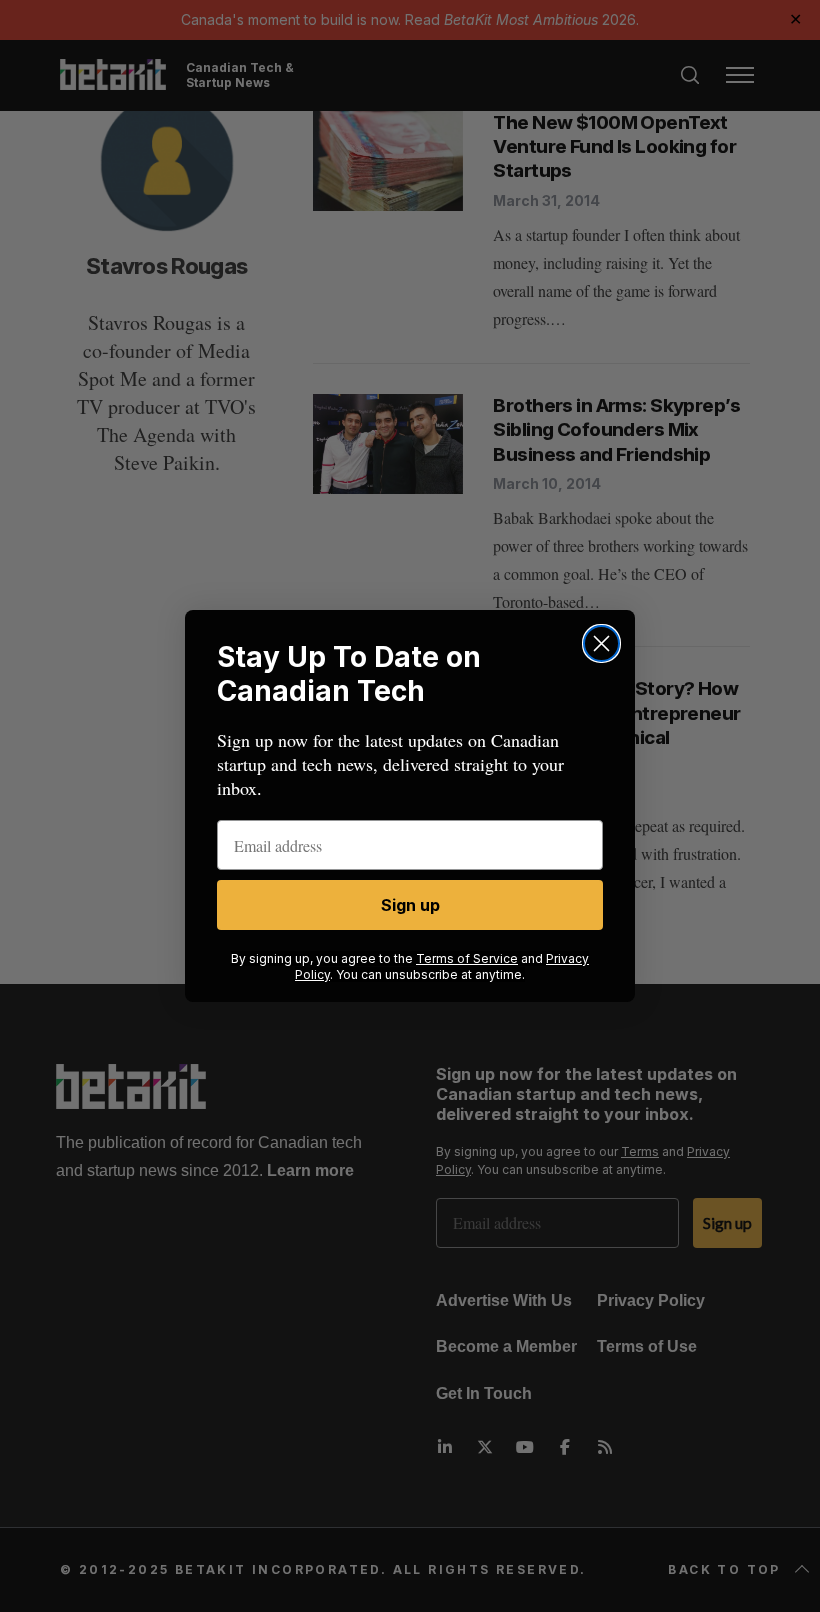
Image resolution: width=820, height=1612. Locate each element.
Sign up (410, 905)
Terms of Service (467, 958)
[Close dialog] (601, 643)
